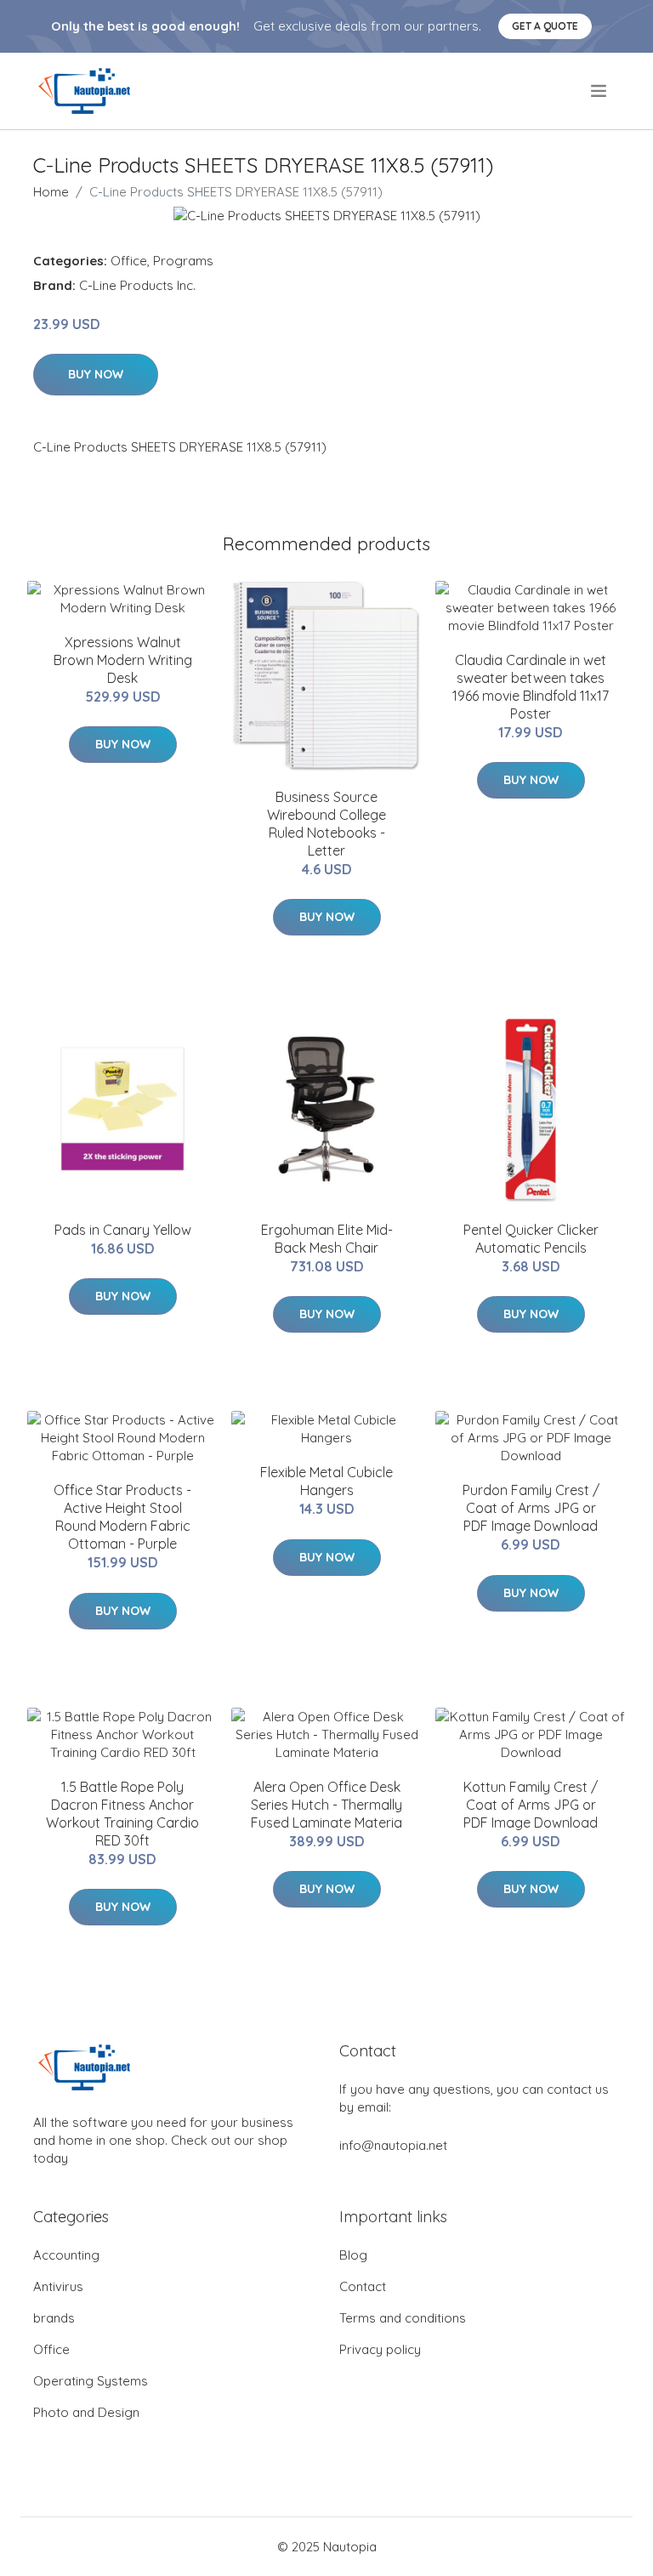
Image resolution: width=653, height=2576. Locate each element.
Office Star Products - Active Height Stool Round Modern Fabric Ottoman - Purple (122, 1517)
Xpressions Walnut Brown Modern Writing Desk (123, 660)
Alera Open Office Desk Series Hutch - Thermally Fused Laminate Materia (326, 1805)
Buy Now (96, 374)
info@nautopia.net (393, 2145)
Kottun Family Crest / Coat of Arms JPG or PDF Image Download (531, 1805)
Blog (353, 2255)
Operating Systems (91, 2381)
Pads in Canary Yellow (123, 1230)
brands (54, 2318)
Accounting (66, 2255)
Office (129, 261)
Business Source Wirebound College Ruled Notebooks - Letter (326, 824)
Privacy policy (380, 2349)
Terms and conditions (403, 2318)
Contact (363, 2286)
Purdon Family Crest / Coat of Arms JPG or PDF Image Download (531, 1508)
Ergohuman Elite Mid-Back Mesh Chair (327, 1239)
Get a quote (545, 26)
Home (51, 192)
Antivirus (58, 2286)
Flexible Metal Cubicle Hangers (326, 1481)
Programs (183, 261)
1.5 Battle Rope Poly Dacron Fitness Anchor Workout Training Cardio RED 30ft (122, 1814)
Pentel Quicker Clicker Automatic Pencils (531, 1239)
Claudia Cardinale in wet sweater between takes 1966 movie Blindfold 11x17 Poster (531, 687)
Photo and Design (86, 2412)
